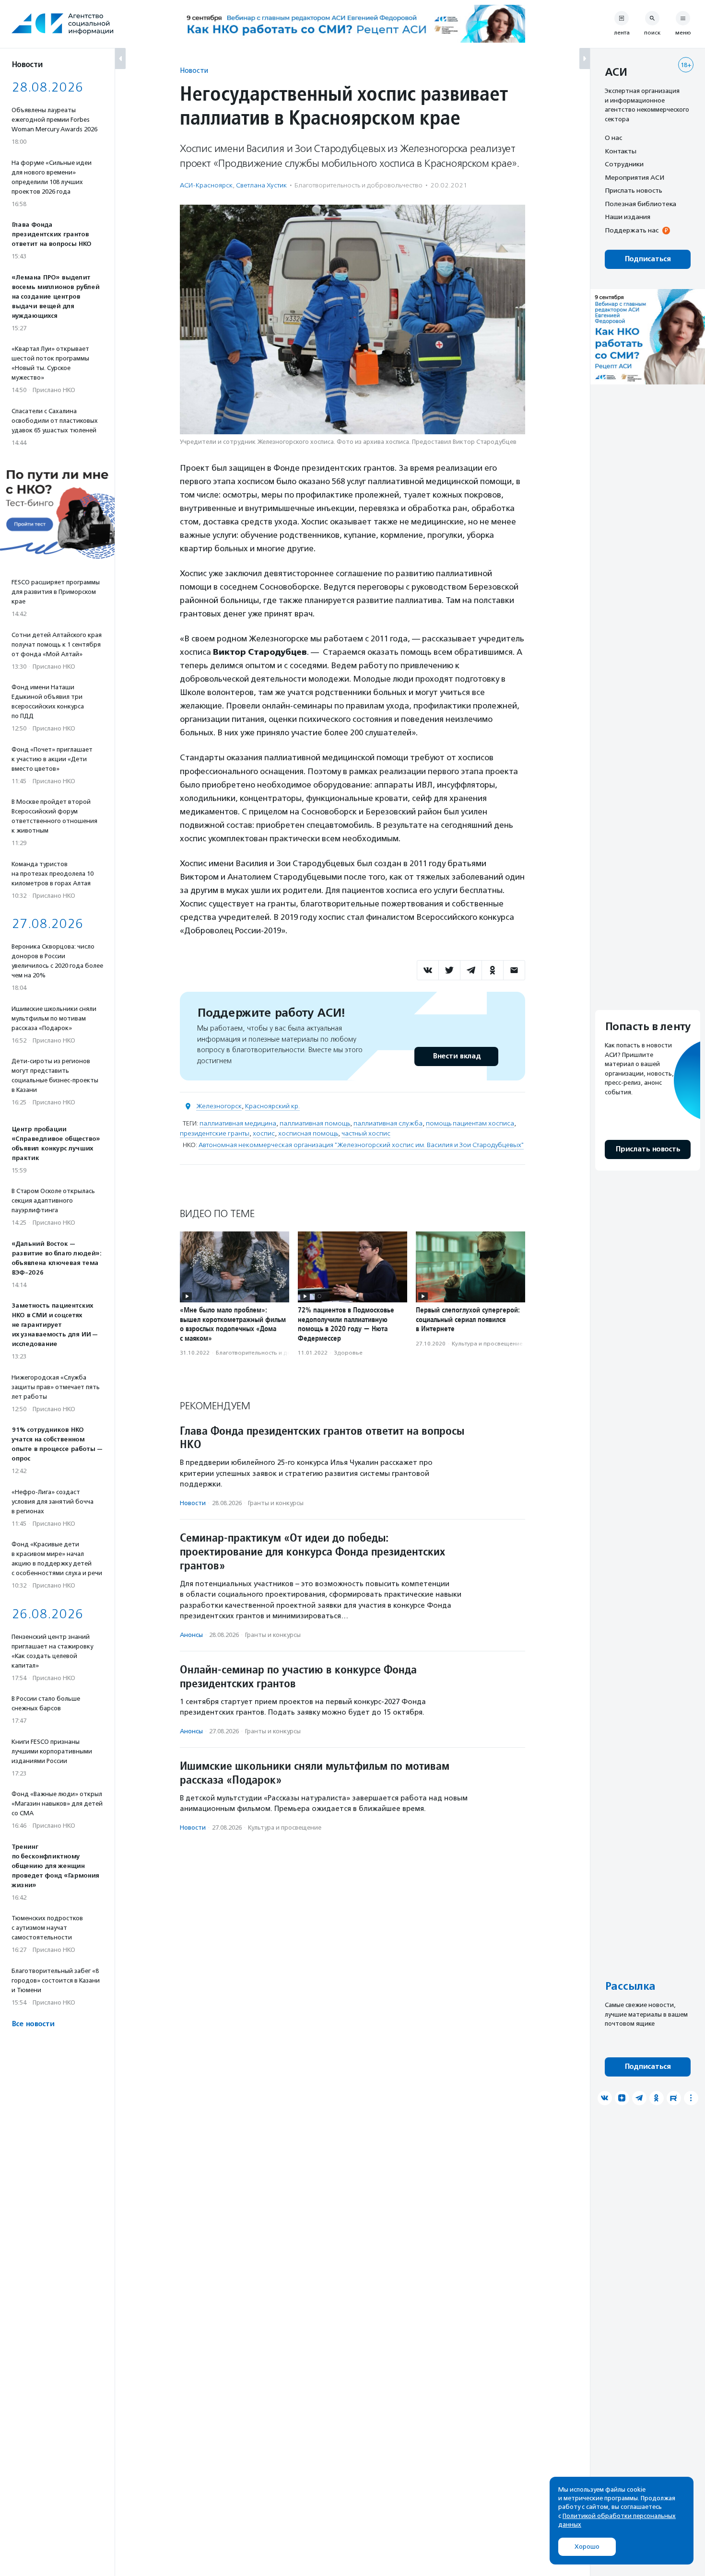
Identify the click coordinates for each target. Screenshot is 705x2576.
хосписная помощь (308, 1133)
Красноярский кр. (272, 1106)
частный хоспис (366, 1133)
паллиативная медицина (238, 1123)
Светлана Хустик (261, 185)
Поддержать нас (632, 230)
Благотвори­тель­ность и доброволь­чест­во (358, 185)
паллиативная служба (388, 1123)
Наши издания (628, 217)
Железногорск (219, 1106)
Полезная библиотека (640, 204)
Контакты (621, 151)
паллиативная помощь (315, 1123)
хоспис (264, 1133)
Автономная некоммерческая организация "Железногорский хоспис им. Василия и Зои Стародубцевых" (361, 1145)
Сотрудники (624, 164)
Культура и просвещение (487, 1344)
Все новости (33, 2024)
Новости (194, 70)
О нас (613, 138)
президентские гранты (215, 1133)
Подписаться (648, 259)
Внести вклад (457, 1056)
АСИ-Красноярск (206, 185)
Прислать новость (634, 190)
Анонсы (191, 1635)
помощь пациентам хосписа (470, 1123)
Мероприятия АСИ (634, 177)
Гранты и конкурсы (276, 1503)
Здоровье (348, 1353)
